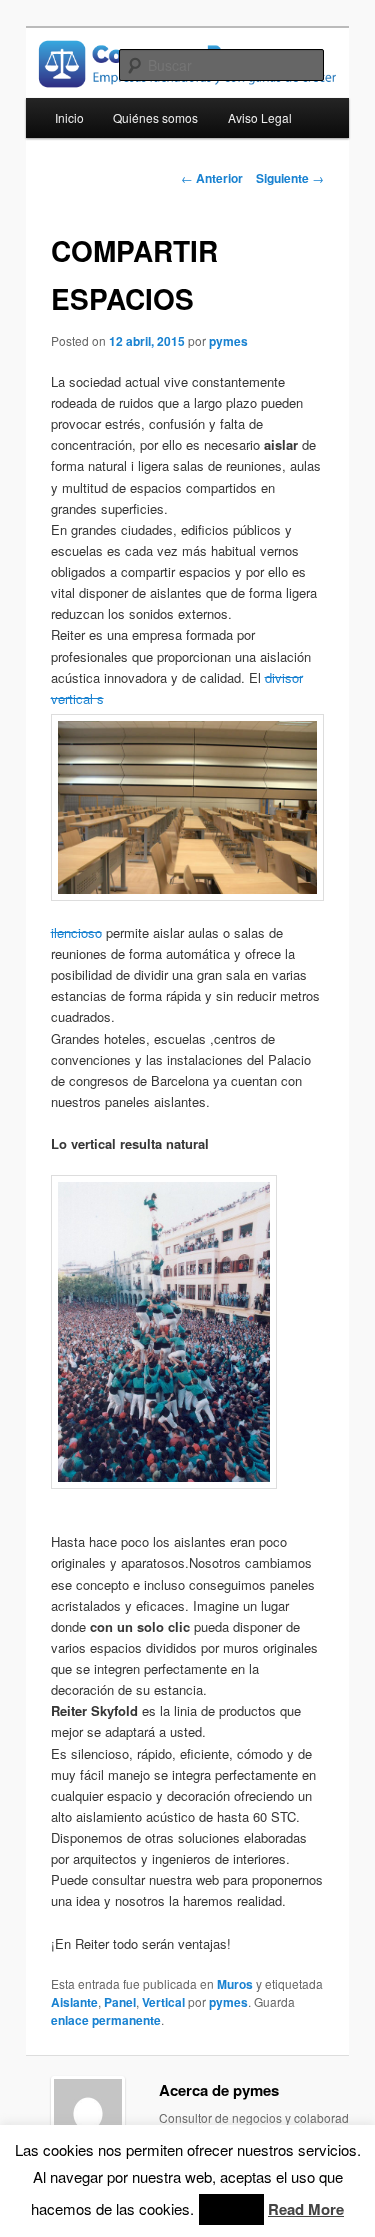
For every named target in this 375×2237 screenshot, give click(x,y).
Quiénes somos (155, 117)
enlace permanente (106, 2020)
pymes (228, 341)
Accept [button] (231, 2209)
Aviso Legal (260, 117)
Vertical (163, 2002)
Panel (120, 2002)
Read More (306, 2209)
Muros (235, 1984)
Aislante (74, 2002)
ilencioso (76, 932)
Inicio (69, 117)
